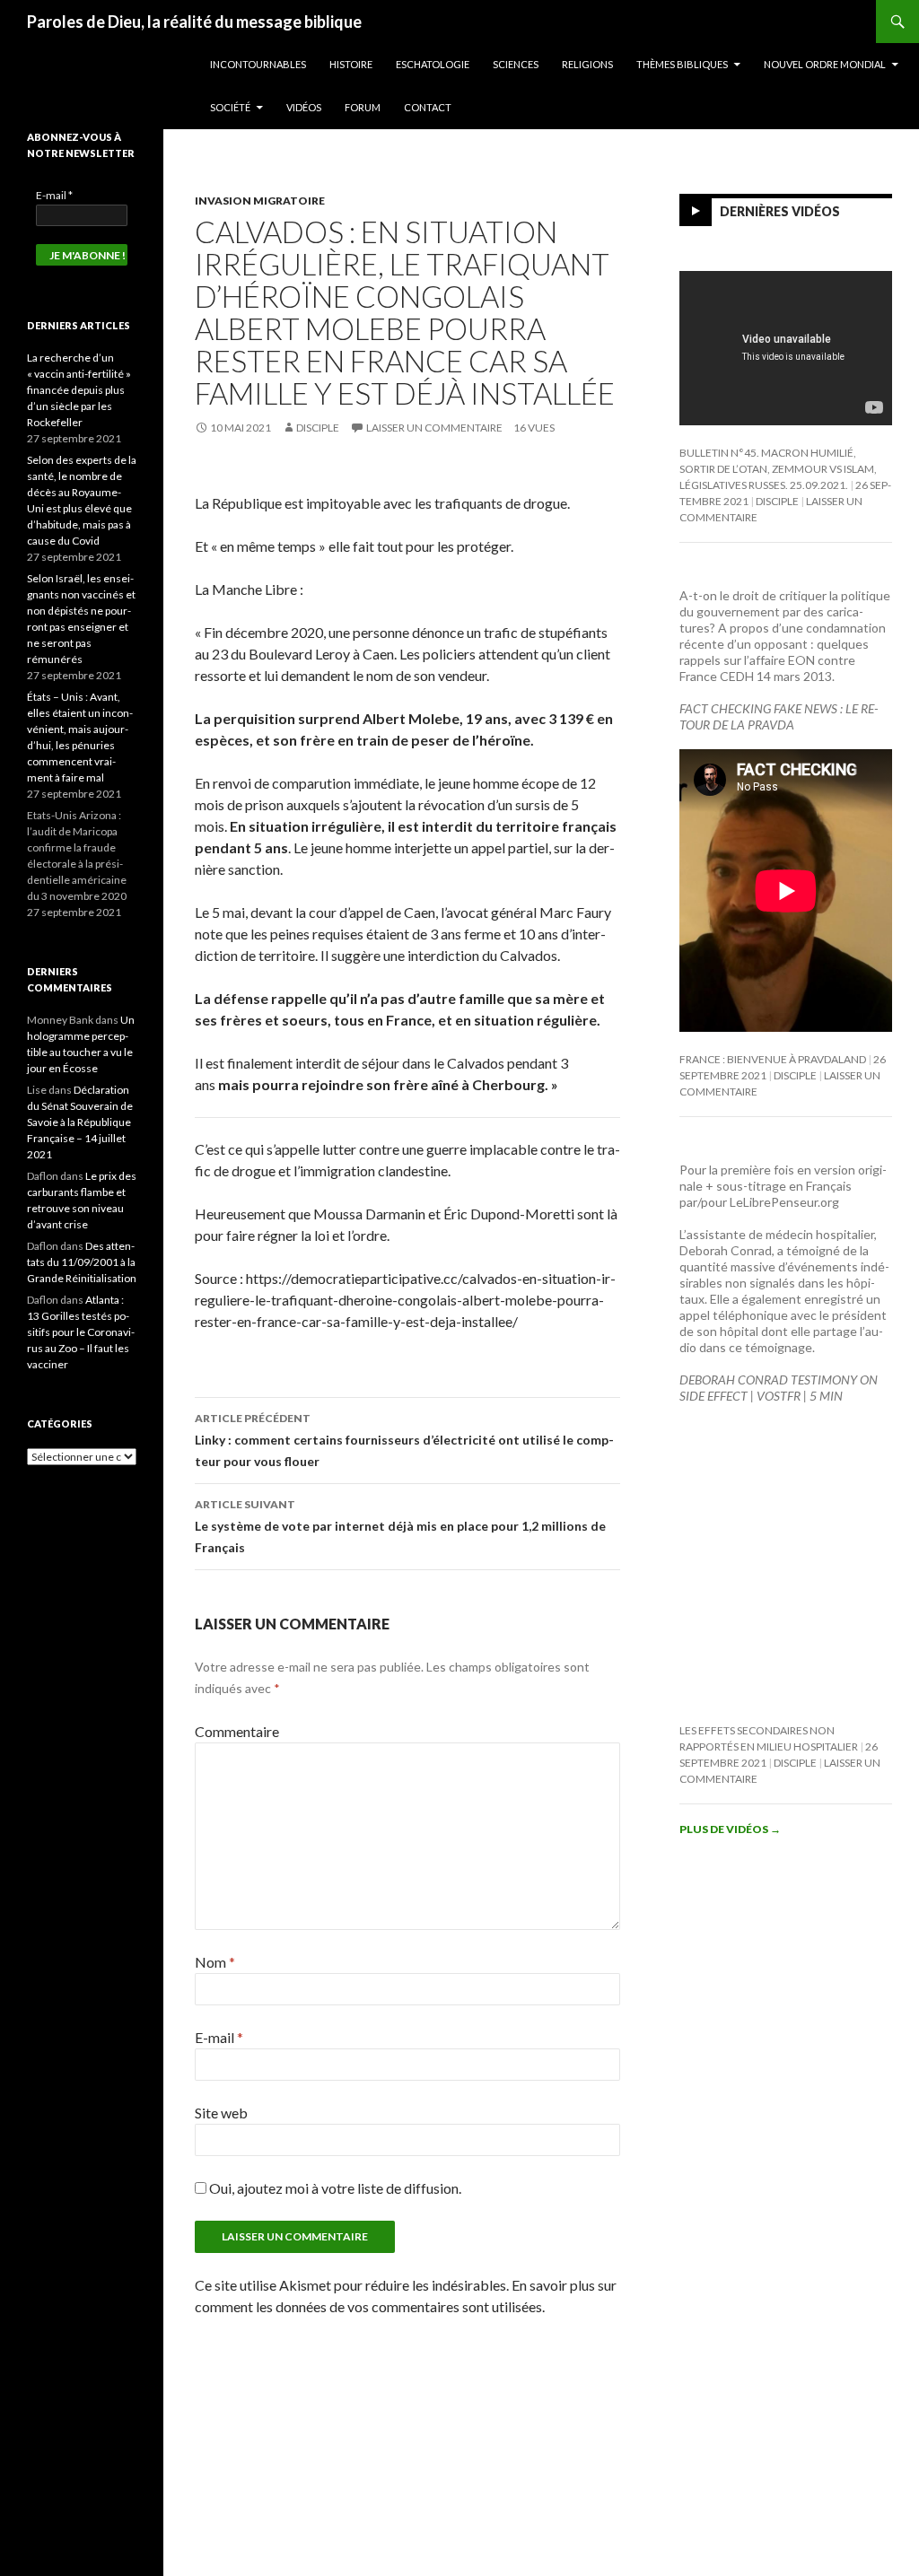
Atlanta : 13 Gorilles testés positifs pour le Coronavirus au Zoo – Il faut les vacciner (81, 1332)
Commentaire (237, 1731)
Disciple (318, 428)
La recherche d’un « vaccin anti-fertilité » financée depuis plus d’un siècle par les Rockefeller (79, 390)
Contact (428, 107)
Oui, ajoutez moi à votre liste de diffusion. (334, 2188)
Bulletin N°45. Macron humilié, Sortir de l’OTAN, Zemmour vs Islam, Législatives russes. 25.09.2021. (778, 469)
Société (230, 107)
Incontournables (258, 64)
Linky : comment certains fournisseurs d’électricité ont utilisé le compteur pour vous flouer (404, 1440)
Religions (587, 64)
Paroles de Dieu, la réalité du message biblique (194, 22)
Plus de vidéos (730, 1829)
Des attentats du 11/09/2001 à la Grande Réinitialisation (82, 1262)
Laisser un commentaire (434, 428)
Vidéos (304, 107)
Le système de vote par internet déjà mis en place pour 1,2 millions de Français (400, 1526)
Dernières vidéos (780, 211)
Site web (221, 2113)
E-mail (219, 2037)
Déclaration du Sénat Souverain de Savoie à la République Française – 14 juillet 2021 (80, 1122)
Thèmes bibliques (682, 64)
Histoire (351, 64)
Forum (363, 107)
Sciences (516, 64)
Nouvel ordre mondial (825, 64)
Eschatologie (433, 64)
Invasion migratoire (260, 201)
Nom (215, 1962)
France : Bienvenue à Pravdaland (773, 1059)
